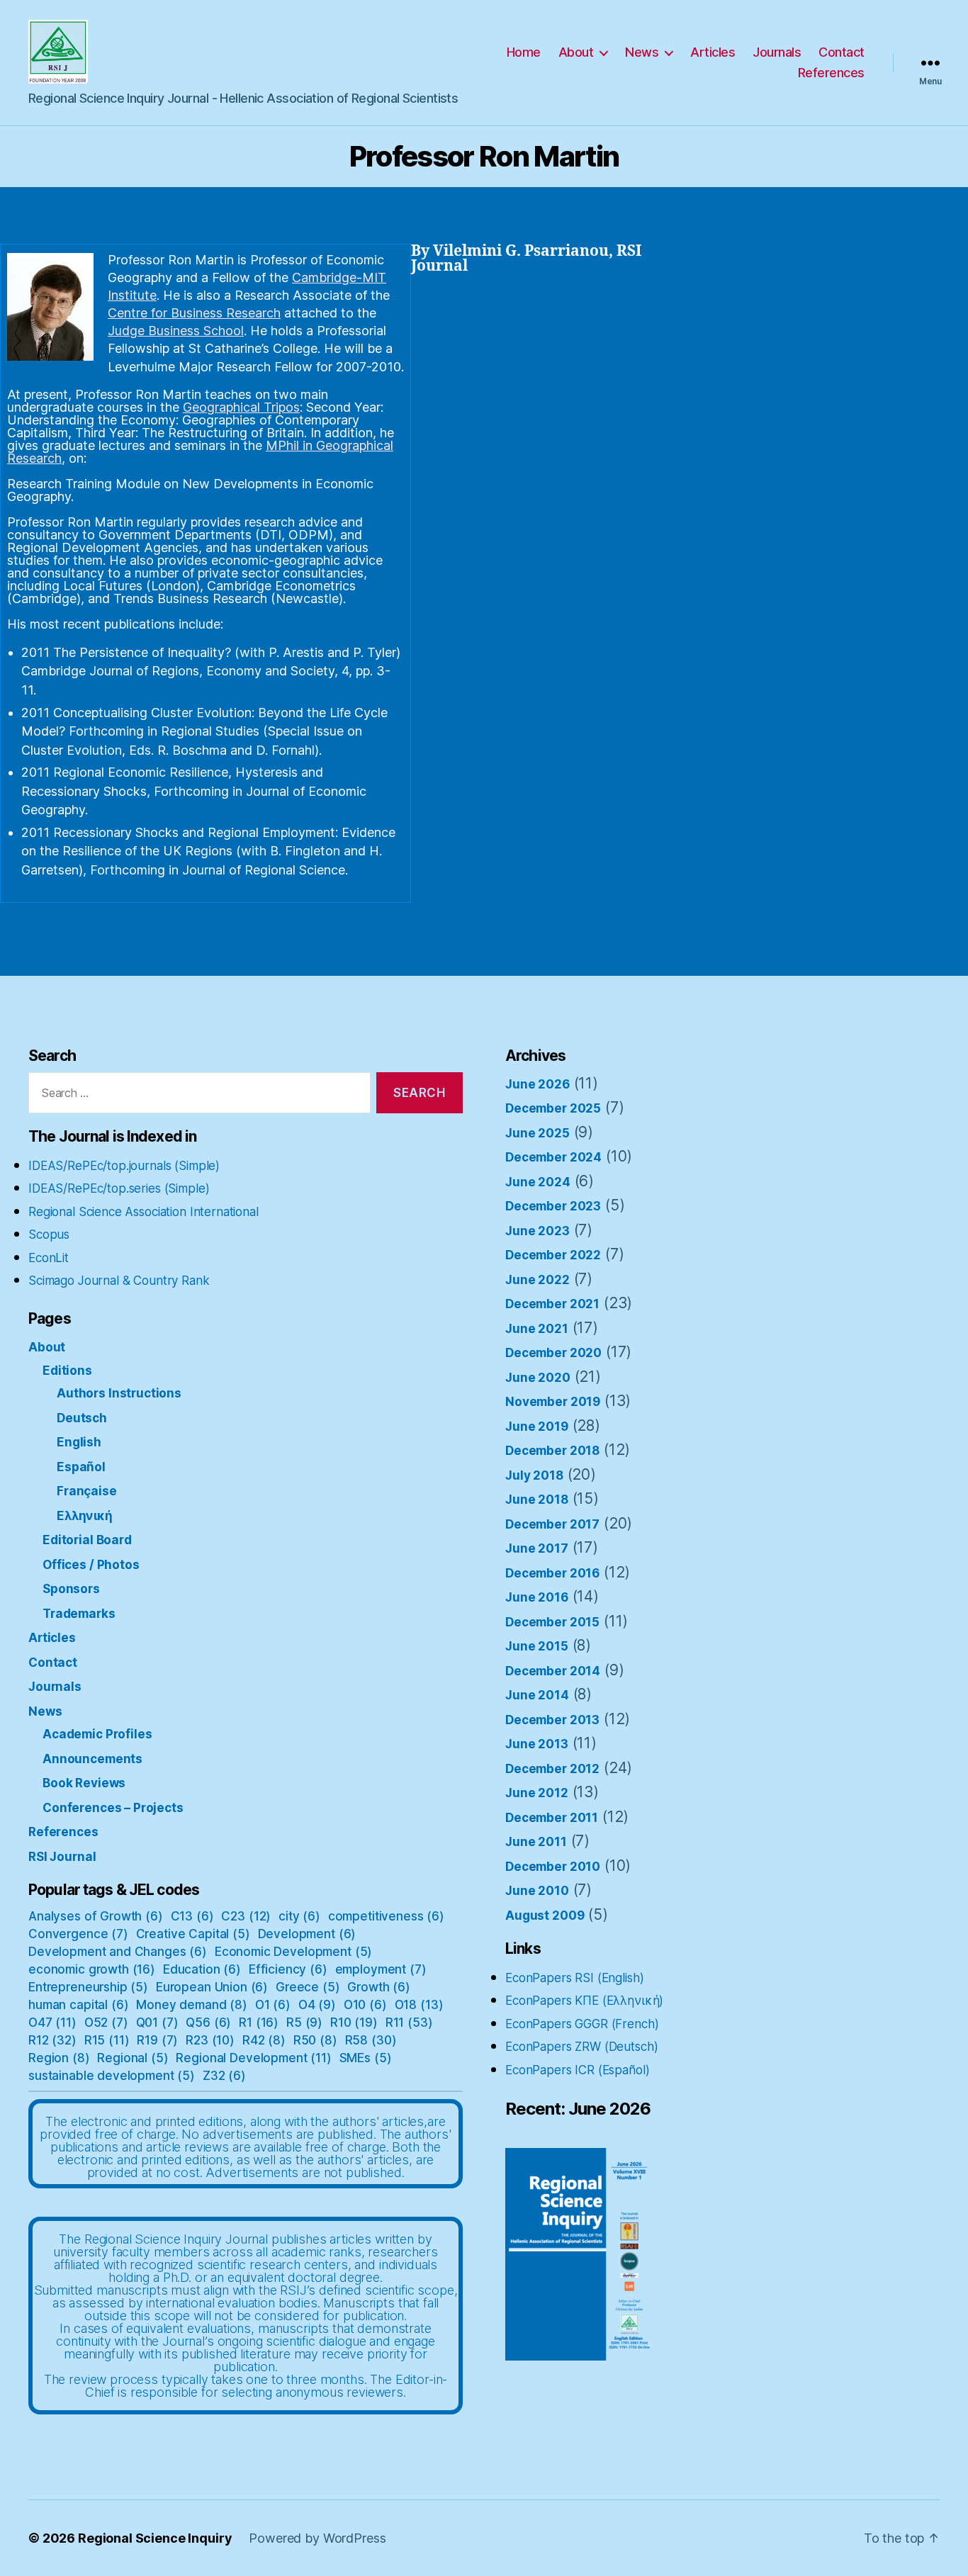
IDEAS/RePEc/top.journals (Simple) (124, 1166)
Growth (379, 1987)
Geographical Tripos (241, 407)
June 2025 (538, 1133)
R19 (157, 2040)
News (642, 52)
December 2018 (552, 1451)
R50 (315, 2040)
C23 (246, 1916)
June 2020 (538, 1378)
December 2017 (552, 1524)
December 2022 (553, 1255)
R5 (304, 2023)
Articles (713, 52)
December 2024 (553, 1157)
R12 (52, 2040)
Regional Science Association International (143, 1212)
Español (81, 1467)
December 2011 (552, 1818)
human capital (78, 2005)
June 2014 (537, 1695)
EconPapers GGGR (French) (582, 2024)
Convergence (78, 1934)
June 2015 (537, 1646)
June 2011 (536, 1842)
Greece (308, 1987)
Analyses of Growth (96, 1916)
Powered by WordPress (317, 2538)
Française (87, 1491)
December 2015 (552, 1622)
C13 (192, 1916)
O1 (273, 2005)
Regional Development (253, 2058)
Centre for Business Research (194, 313)
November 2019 (553, 1402)
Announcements (92, 1759)
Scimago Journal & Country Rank (119, 1281)
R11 (409, 2023)
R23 (210, 2040)
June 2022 (538, 1280)
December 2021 (552, 1304)
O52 (106, 2023)
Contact (842, 52)
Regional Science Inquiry (155, 2538)
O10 (365, 2005)
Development (307, 1934)
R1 (259, 2023)
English (79, 1442)
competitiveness (386, 1916)
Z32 (224, 2076)
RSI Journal (62, 1857)
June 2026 (538, 1084)
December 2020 (553, 1353)
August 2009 (545, 1916)
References (831, 73)
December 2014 (553, 1671)
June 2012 (537, 1793)
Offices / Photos (91, 1565)
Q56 (208, 2023)
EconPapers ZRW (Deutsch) (581, 2047)
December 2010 (553, 1867)
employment (381, 1969)
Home (524, 52)
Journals (777, 52)
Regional (133, 2058)
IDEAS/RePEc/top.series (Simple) (119, 1188)
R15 (107, 2040)
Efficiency (288, 1969)
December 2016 (552, 1573)
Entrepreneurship (88, 1987)
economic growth (92, 1969)
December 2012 (552, 1769)
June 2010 (537, 1891)
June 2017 (537, 1548)
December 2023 (553, 1206)
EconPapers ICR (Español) (577, 2070)
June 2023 (538, 1231)
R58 (371, 2040)
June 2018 (537, 1500)
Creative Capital (193, 1934)
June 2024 (538, 1182)
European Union (212, 1987)
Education (202, 1969)
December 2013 (552, 1720)
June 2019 (537, 1427)
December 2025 (553, 1108)
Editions (67, 1371)
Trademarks (79, 1614)
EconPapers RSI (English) (574, 1978)
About (576, 52)
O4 (317, 2005)
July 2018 (534, 1475)
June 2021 (537, 1329)
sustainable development (112, 2076)
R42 (264, 2040)
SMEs (366, 2058)
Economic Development (293, 1952)
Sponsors (71, 1589)
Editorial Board (87, 1540)
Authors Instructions (119, 1393)
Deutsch (82, 1418)
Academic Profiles (97, 1734)
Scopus (49, 1234)
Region (59, 2058)
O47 (52, 2023)
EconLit (49, 1258)
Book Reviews (84, 1783)
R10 (354, 2023)
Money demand (192, 2005)
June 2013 (537, 1744)
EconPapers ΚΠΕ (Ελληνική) (584, 2001)
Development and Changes (118, 1952)
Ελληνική (85, 1516)
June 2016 (537, 1597)
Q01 (157, 2023)
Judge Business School (176, 331)
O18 (419, 2005)
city (299, 1916)
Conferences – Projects (113, 1808)
